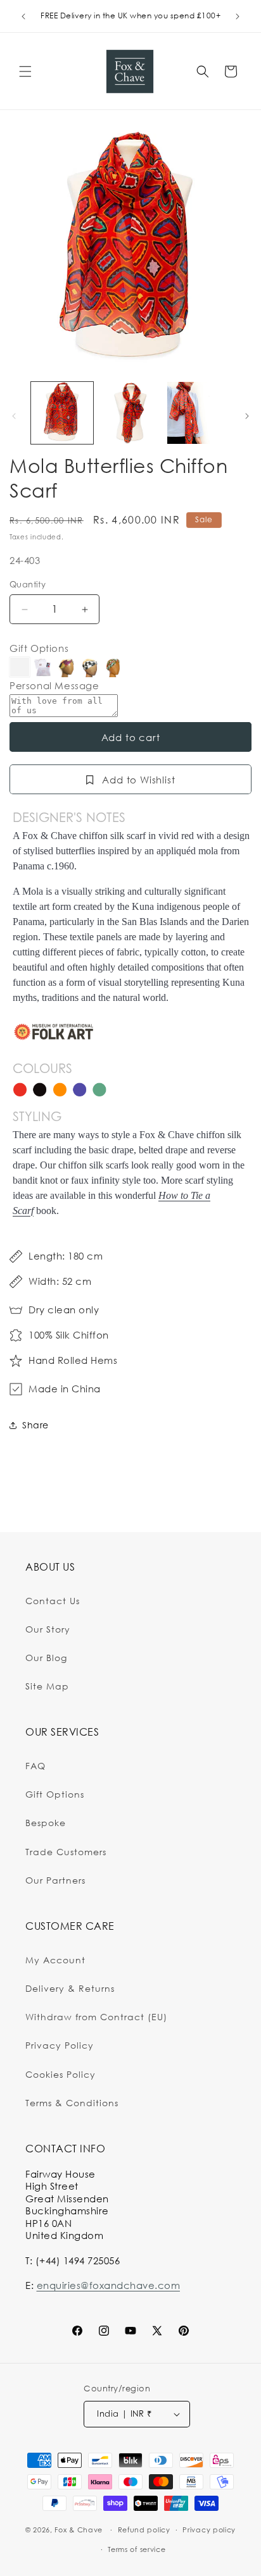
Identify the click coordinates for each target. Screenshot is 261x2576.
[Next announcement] (238, 16)
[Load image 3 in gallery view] (198, 413)
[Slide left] (14, 416)
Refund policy (144, 2530)
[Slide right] (247, 416)
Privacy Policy (60, 2045)
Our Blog (46, 1658)
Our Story (48, 1629)
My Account (55, 1960)
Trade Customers (66, 1852)
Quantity (28, 584)
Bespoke (46, 1823)
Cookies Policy (60, 2074)
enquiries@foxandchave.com (109, 2285)
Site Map (47, 1686)
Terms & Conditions (72, 2103)
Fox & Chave (79, 2530)
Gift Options (39, 648)
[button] (25, 71)
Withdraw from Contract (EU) (96, 2017)
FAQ (35, 1766)
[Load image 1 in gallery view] (62, 413)
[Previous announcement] (23, 16)
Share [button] (35, 1425)
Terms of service (137, 2549)
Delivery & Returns (70, 1988)
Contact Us (53, 1601)
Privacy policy (209, 2530)
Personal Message (54, 686)
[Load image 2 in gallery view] (130, 413)
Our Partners (55, 1880)
